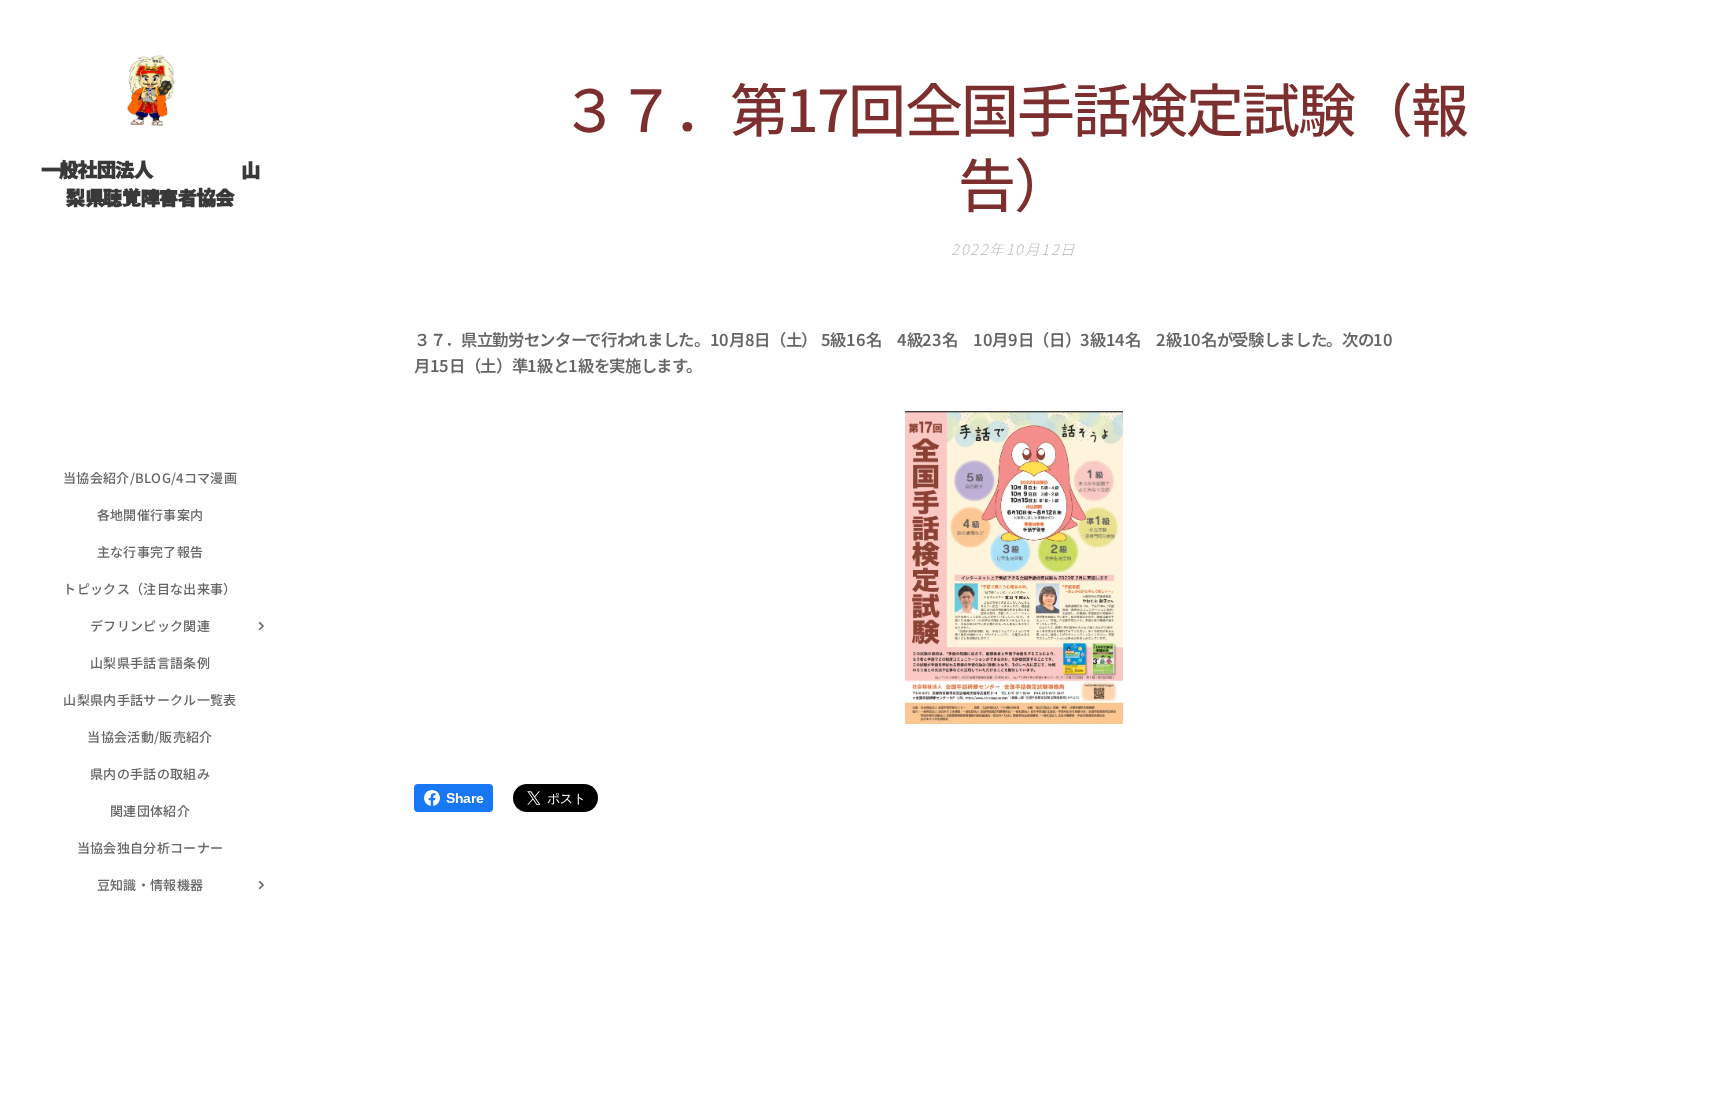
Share (464, 798)
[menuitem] (150, 477)
